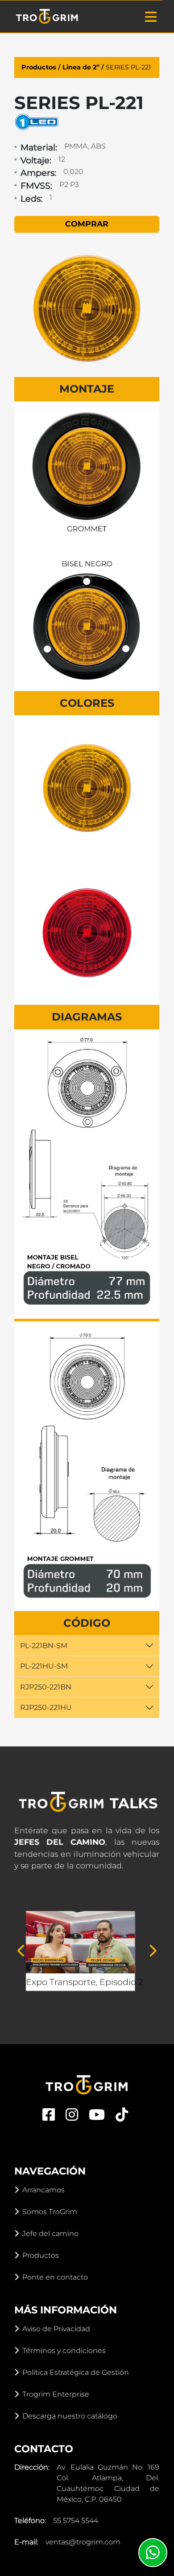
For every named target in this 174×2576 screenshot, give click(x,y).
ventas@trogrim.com (83, 2542)
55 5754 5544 (76, 2521)
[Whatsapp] (153, 2553)
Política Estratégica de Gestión (76, 2372)
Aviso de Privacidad (56, 2329)
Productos (39, 67)
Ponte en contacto (55, 2277)
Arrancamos (43, 2190)
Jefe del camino (50, 2234)
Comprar (87, 224)
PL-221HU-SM (44, 1666)
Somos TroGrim (50, 2212)
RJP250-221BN (46, 1687)
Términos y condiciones (64, 2351)
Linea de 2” (81, 67)
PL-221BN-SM (44, 1646)
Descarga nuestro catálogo (70, 2416)
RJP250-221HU (46, 1707)
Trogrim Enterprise (56, 2394)
